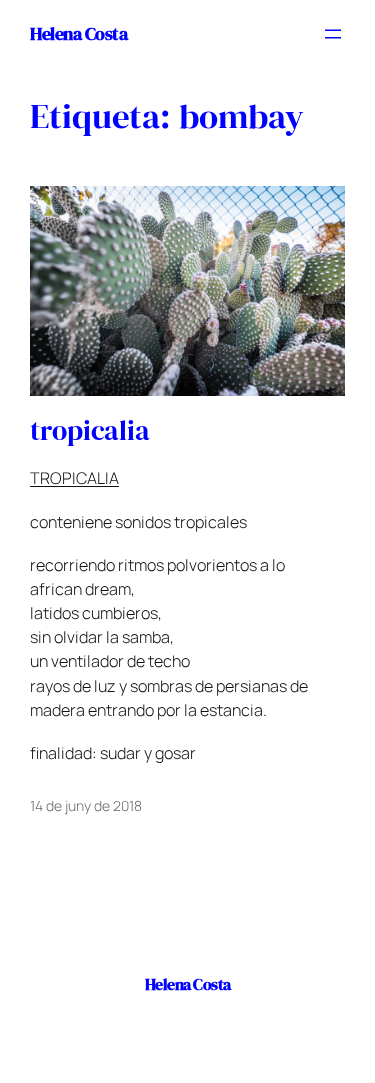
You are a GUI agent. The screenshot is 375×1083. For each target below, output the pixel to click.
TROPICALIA (74, 478)
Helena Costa (78, 33)
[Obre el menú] (333, 34)
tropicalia (90, 431)
